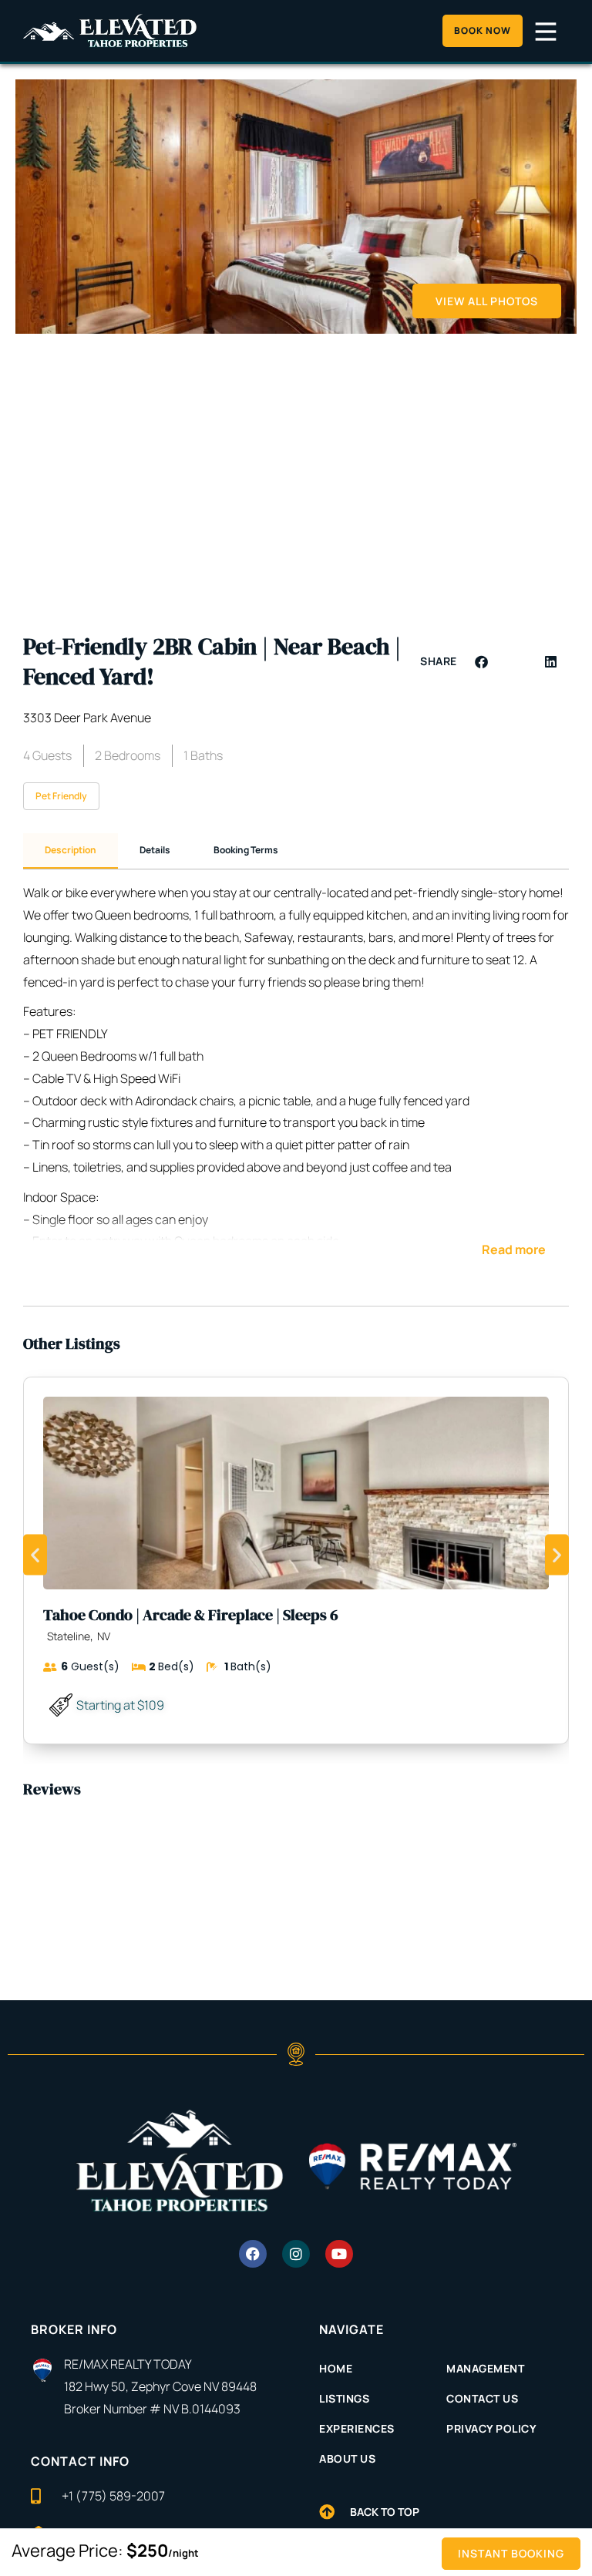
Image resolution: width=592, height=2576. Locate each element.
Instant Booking (511, 2553)
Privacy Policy (491, 2428)
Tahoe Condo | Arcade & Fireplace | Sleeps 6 (191, 1615)
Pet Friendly (61, 796)
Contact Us (482, 2398)
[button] (482, 662)
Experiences (357, 2428)
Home (336, 2368)
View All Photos (487, 301)
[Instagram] (296, 2254)
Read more (514, 1249)
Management (485, 2368)
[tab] (71, 851)
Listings (344, 2398)
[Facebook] (253, 2254)
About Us (347, 2458)
